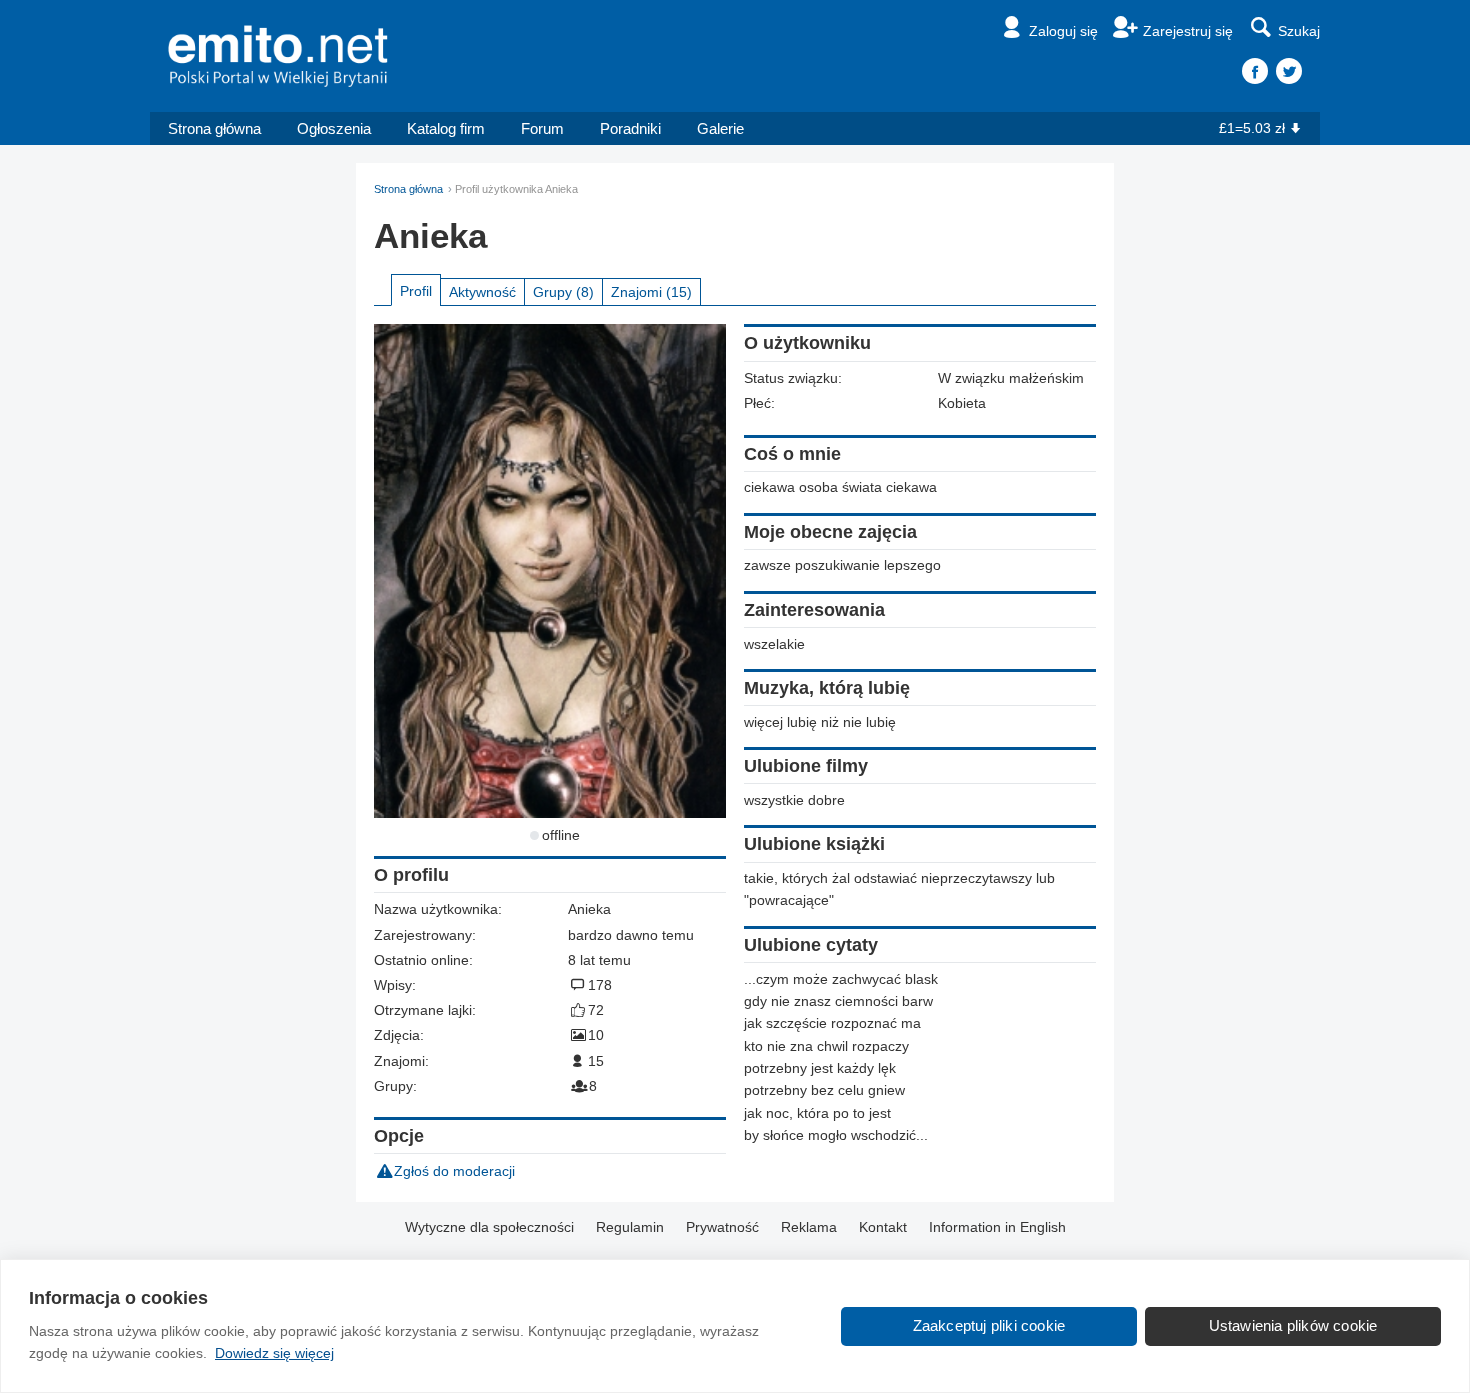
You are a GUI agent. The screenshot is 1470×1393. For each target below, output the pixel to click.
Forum (542, 128)
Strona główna (214, 128)
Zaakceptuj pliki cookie (989, 1325)
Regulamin (630, 1227)
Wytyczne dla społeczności (489, 1227)
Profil (416, 291)
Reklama (809, 1227)
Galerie (720, 128)
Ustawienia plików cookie (1293, 1325)
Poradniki (630, 128)
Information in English (997, 1227)
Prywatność (722, 1227)
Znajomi (651, 292)
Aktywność (482, 292)
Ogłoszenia (334, 128)
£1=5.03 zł (1252, 128)
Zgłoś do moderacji (454, 1171)
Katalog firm (446, 128)
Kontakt (883, 1227)
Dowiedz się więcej (274, 1353)
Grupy (563, 292)
